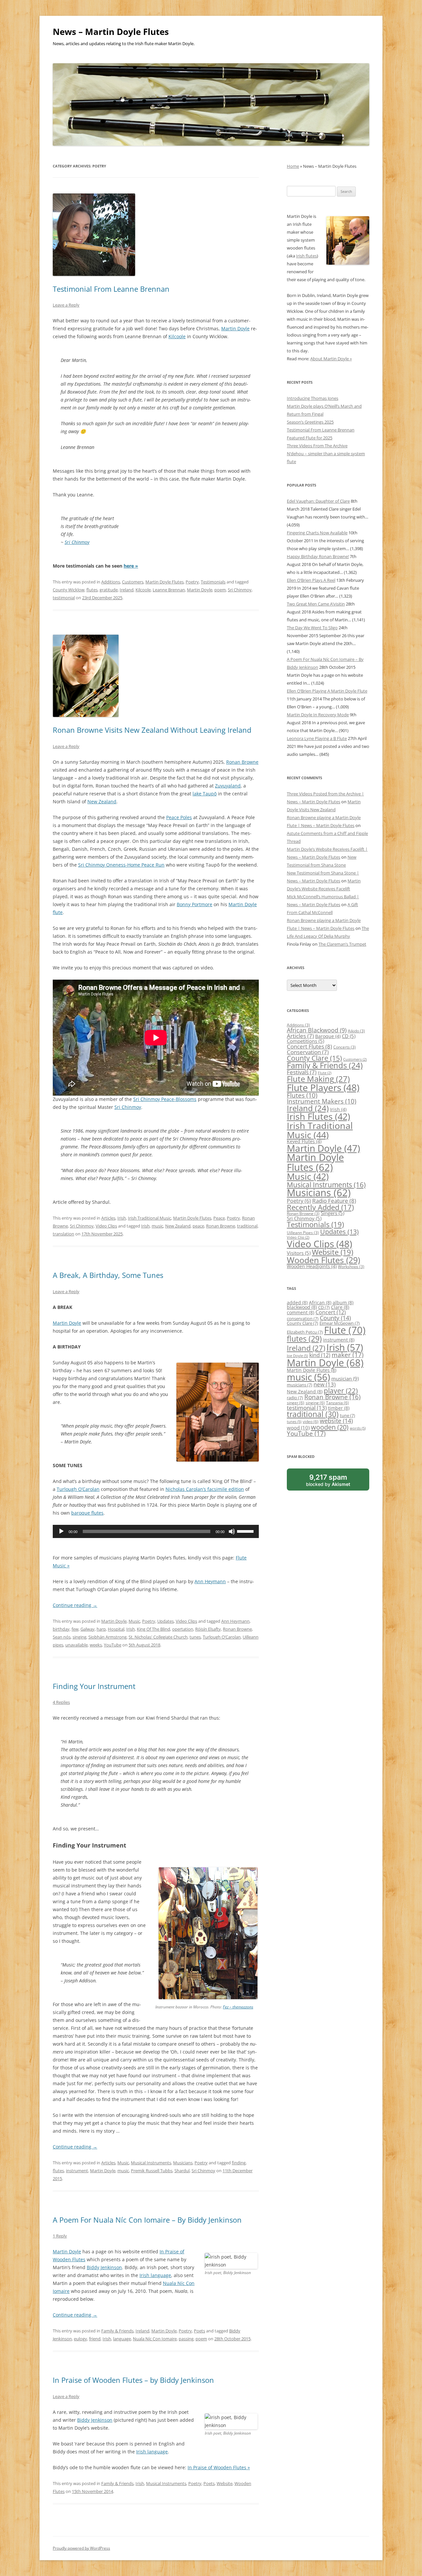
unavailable (76, 1645)
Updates (166, 1621)
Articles (108, 1218)
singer (296, 1403)
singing (79, 1637)
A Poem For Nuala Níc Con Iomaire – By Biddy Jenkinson (147, 2220)
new (325, 1384)
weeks (96, 1645)
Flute (325, 1073)
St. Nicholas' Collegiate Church (158, 1637)
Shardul (182, 2171)
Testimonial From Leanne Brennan (111, 289)
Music (134, 1621)
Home (293, 166)
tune (347, 1415)
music (157, 1226)
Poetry (192, 582)
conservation (303, 1318)
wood (298, 1428)
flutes (92, 590)
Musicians (183, 2163)
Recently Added (320, 1207)
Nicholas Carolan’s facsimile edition (205, 1489)
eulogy (80, 2339)
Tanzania (337, 1403)
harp (101, 1629)
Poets (199, 2331)
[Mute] (232, 1531)
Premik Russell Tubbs (152, 2171)
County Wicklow (69, 590)
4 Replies (61, 1702)
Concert (331, 1312)
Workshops (351, 1267)
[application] (156, 1531)
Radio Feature (334, 1200)
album (343, 1303)
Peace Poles (179, 817)
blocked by (335, 1482)
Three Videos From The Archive (317, 446)
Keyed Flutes (304, 1141)
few (75, 1629)
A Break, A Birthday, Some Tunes (108, 1275)
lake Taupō (205, 794)
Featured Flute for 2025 (310, 438)
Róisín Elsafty (208, 1629)
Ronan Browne (242, 762)
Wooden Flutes (323, 1260)
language (122, 2339)
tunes (195, 1637)
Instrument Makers (322, 1101)
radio (295, 1398)
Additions (111, 582)
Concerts (345, 1047)
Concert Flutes (309, 1046)
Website (225, 2483)
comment (301, 1312)
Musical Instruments (151, 2163)
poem (220, 590)
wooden (330, 1427)
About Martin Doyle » (331, 359)
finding (239, 2163)
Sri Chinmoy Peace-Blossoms (165, 1099)
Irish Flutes (318, 1116)
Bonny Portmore (195, 904)
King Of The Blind (153, 1629)
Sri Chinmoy (77, 542)
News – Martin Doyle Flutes (111, 32)
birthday (61, 1629)
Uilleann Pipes (303, 1233)
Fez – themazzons (238, 2007)
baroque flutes (87, 1513)
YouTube (113, 1645)
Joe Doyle (297, 1356)
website (336, 1421)
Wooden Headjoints (312, 1266)
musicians (300, 1385)
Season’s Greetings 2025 (310, 422)
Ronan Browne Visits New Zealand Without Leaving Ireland (152, 730)
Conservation (308, 1052)
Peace (219, 1218)
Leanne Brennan (169, 590)
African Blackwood (317, 1030)
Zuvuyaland (228, 786)
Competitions (305, 1041)
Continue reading (75, 1605)
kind (320, 1355)
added (297, 1303)
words (358, 1428)
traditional (247, 1226)
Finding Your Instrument (94, 1686)
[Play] (61, 1531)
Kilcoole (177, 336)
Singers (332, 1213)
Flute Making (318, 1079)
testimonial (64, 598)
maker (348, 1355)
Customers (133, 582)
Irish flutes (306, 256)
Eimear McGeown (340, 1323)
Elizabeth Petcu (305, 1332)
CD (349, 1036)
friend (95, 2339)
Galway (88, 1629)
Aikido (356, 1031)
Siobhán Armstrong (107, 1637)
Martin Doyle (235, 328)
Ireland (127, 590)
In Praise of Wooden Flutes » (219, 2467)
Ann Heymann (210, 1581)
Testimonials (213, 582)
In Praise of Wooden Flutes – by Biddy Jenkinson (133, 2380)
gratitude (109, 590)
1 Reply (60, 2236)
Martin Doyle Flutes (165, 582)
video (311, 1421)
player (341, 1391)
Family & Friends (117, 2331)
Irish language (155, 2275)
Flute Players (323, 1087)
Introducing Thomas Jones (313, 398)
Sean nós (62, 1637)
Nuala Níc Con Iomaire (155, 2339)
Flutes (302, 1095)
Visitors (299, 1253)
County (335, 1318)
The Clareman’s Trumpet (342, 944)
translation (63, 1234)
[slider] (246, 1531)
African (320, 1303)
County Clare (314, 1058)
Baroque (328, 1036)
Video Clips (106, 1226)
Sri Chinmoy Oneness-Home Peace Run (121, 865)
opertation (183, 1629)
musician (345, 1379)
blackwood (302, 1307)
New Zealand (102, 801)
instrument (77, 2171)
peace (198, 1226)
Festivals (302, 1072)
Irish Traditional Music (150, 1218)
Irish (122, 1218)
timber (339, 1408)
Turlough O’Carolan (78, 1489)
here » (131, 566)
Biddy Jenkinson (104, 2267)
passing (186, 2339)
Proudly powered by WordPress (81, 2548)
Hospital (116, 1629)
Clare (340, 1307)
